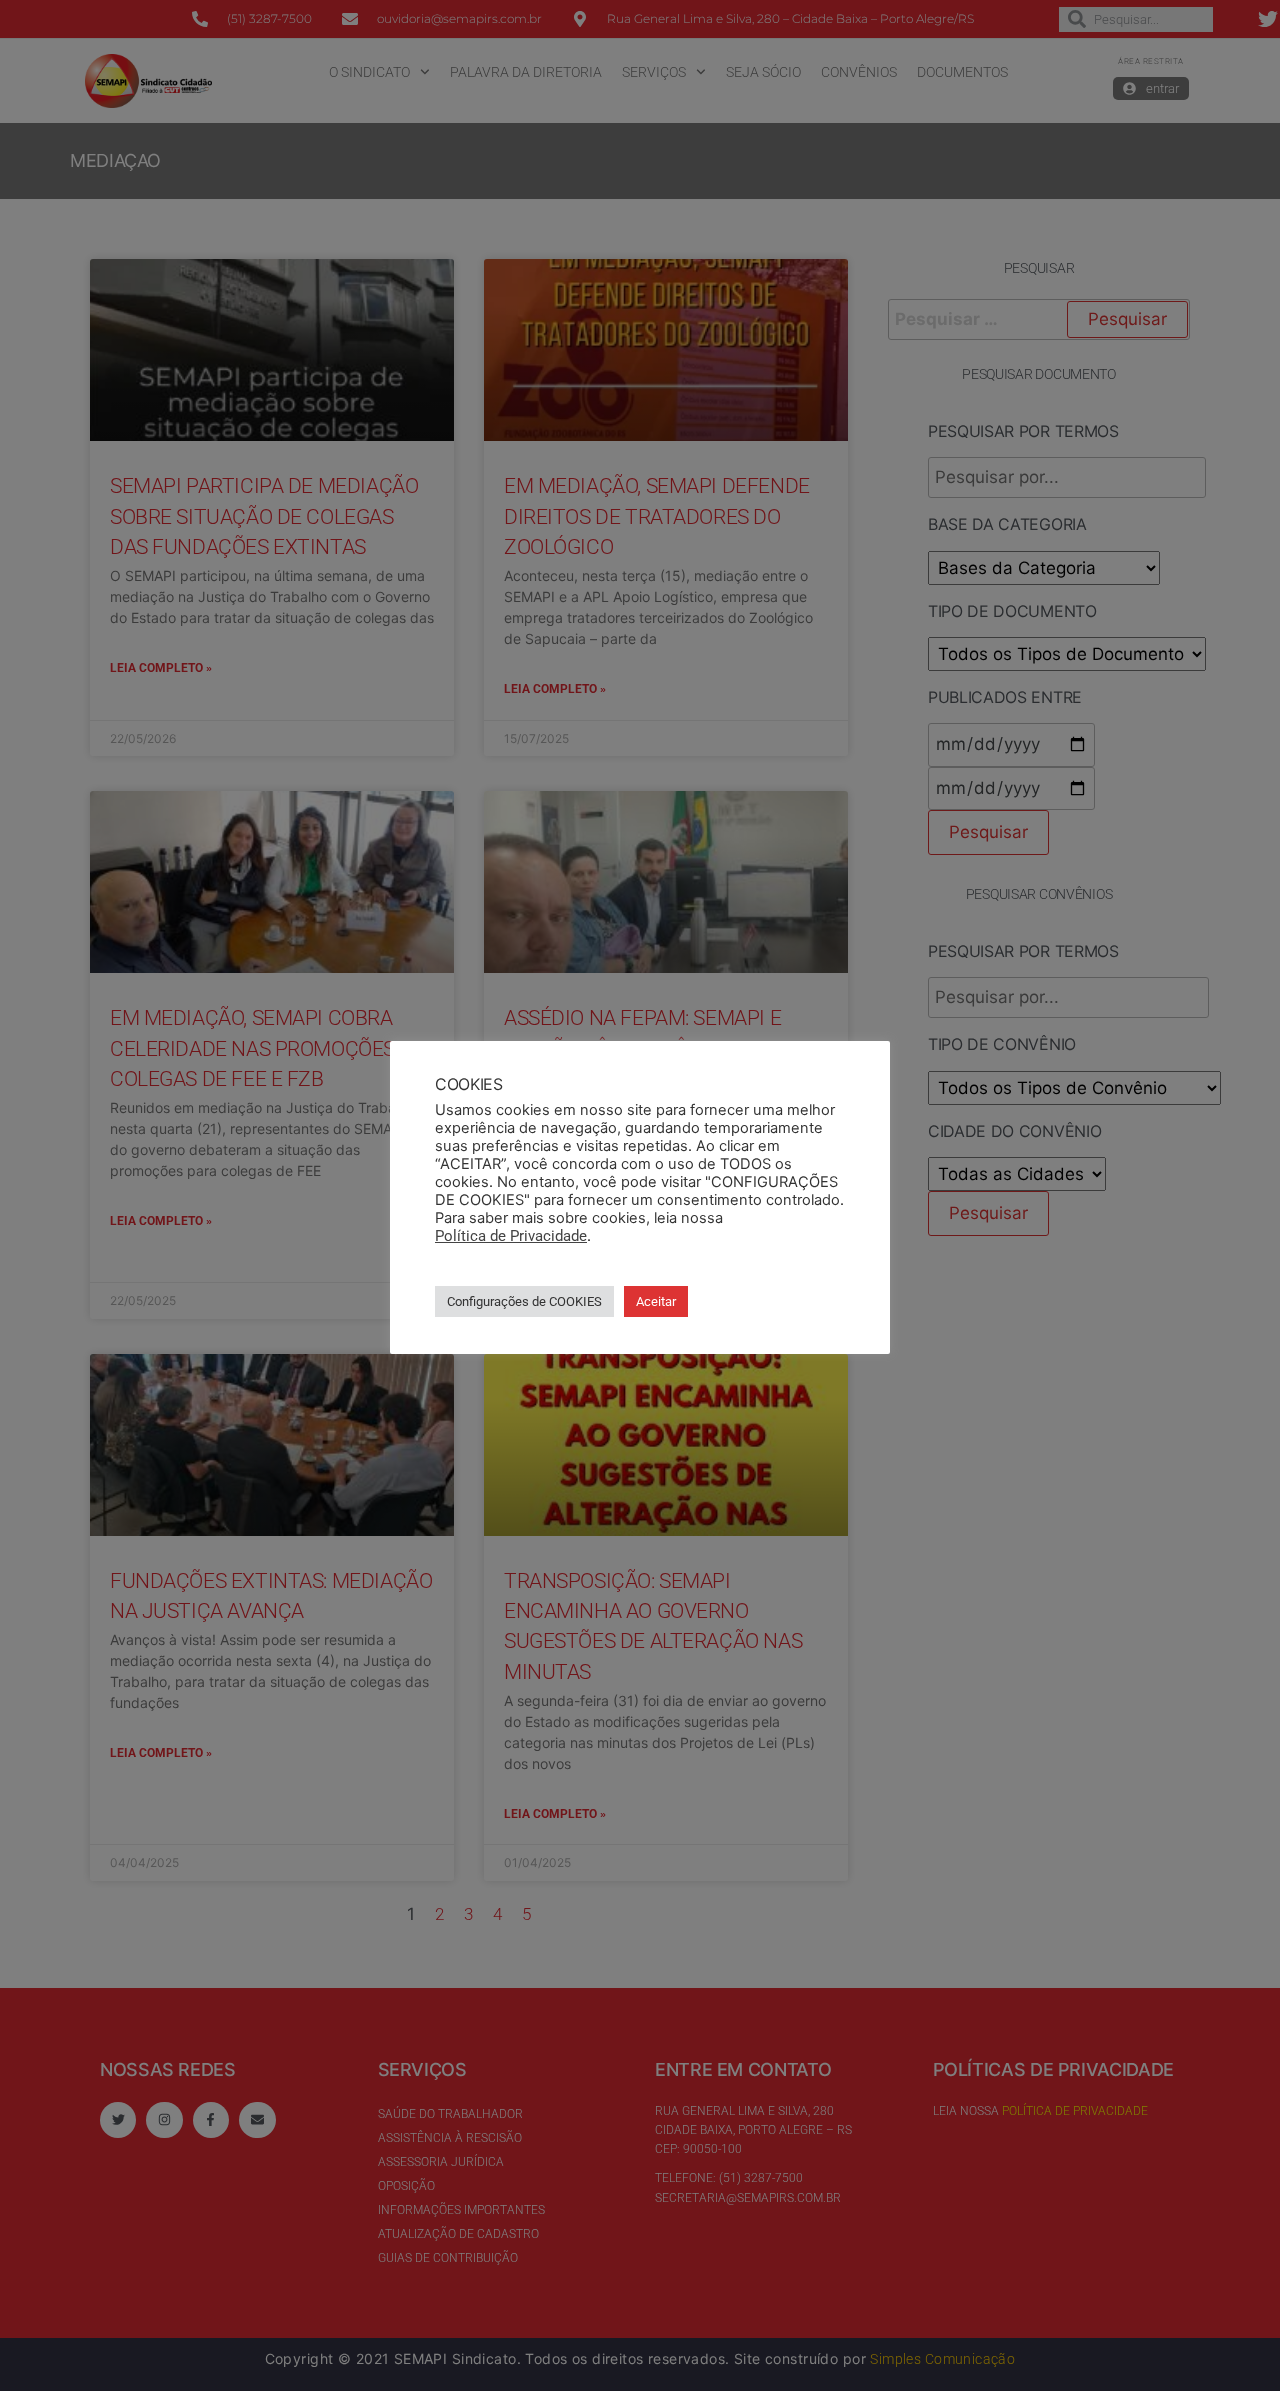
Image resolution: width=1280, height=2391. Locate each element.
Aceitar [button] (656, 1301)
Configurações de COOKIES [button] (524, 1301)
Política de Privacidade (511, 1236)
